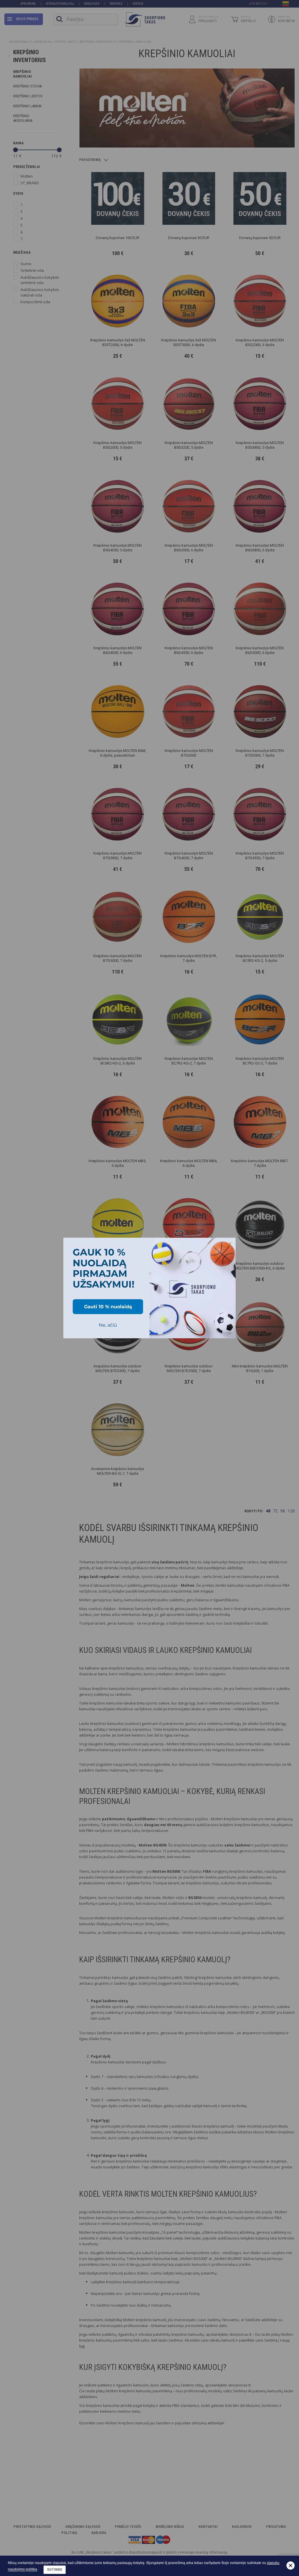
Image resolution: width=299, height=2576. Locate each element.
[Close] (229, 1245)
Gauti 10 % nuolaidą (108, 1307)
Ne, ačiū (108, 1325)
